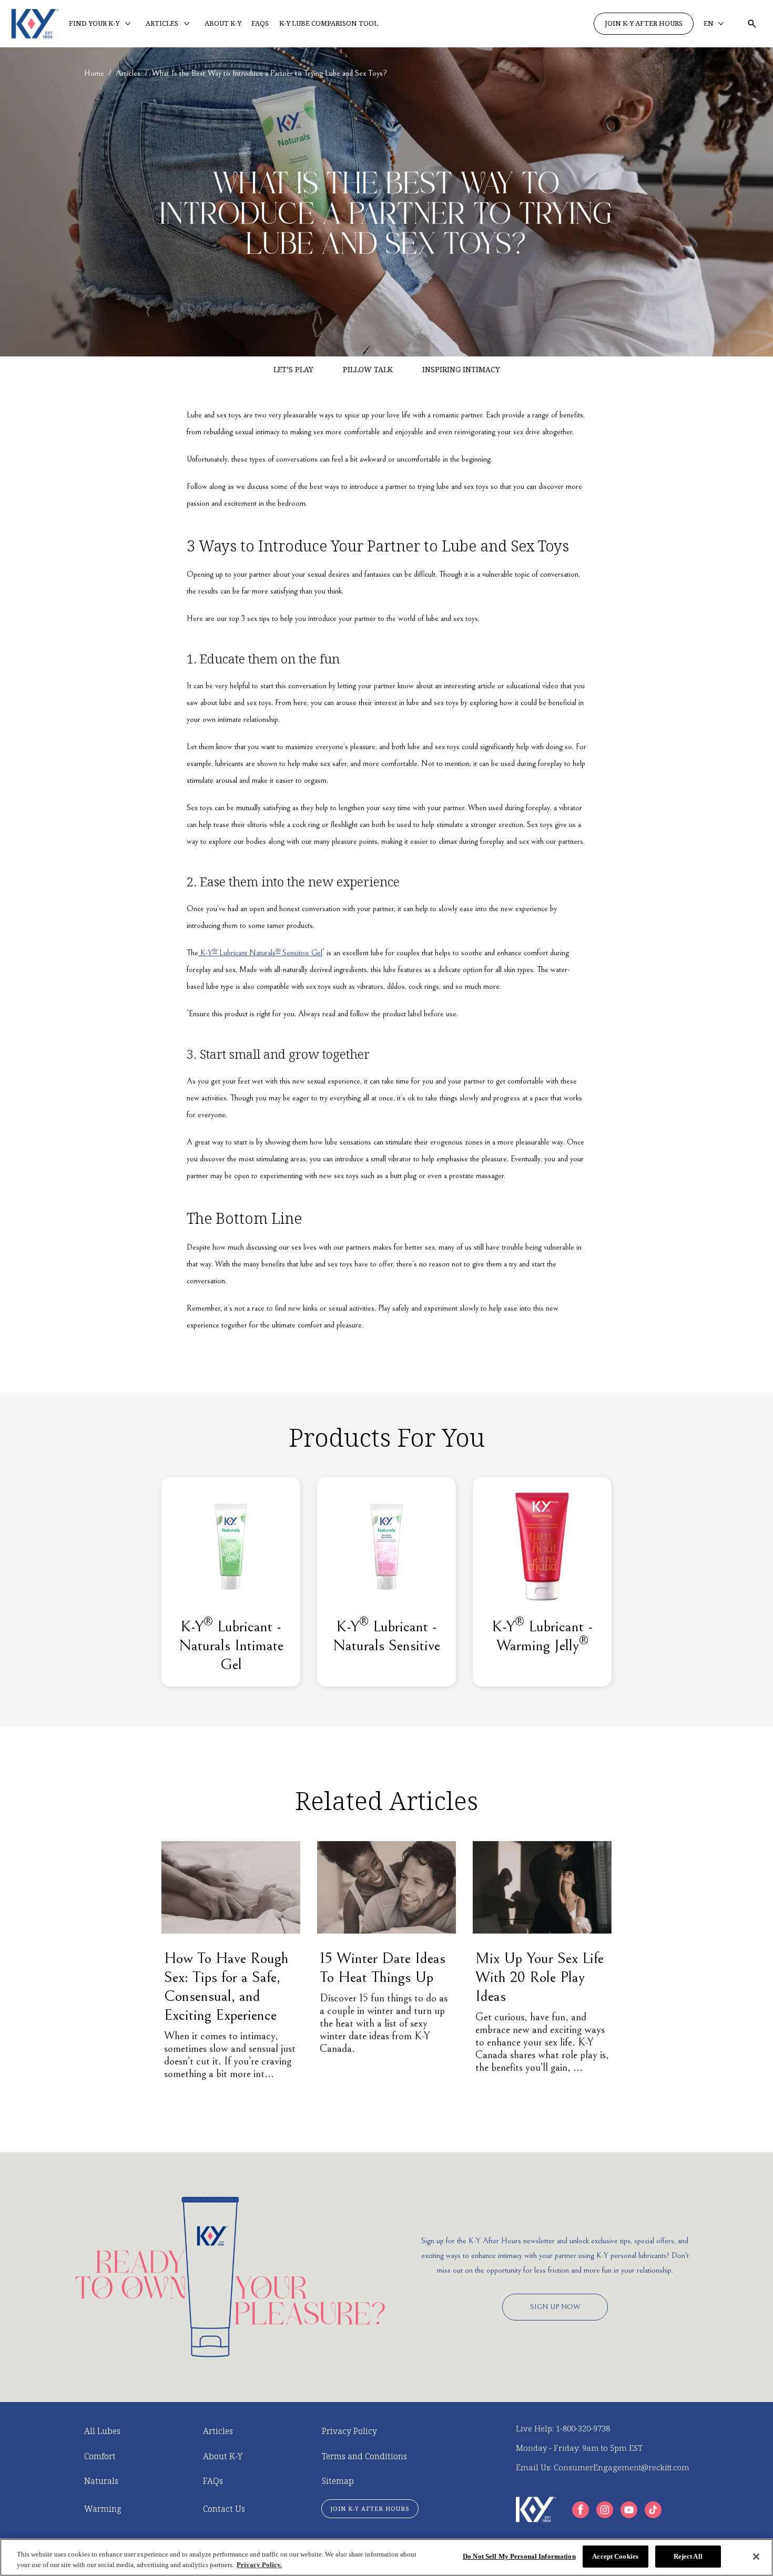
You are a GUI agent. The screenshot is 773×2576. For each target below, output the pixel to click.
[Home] (35, 24)
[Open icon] (752, 24)
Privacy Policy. (259, 2565)
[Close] (756, 2557)
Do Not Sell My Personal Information (519, 2556)
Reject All (688, 2556)
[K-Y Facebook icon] (581, 2510)
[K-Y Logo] (536, 2509)
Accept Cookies (615, 2556)
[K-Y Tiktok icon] (653, 2510)
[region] (387, 2557)
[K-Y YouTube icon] (629, 2510)
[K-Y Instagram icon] (605, 2510)
